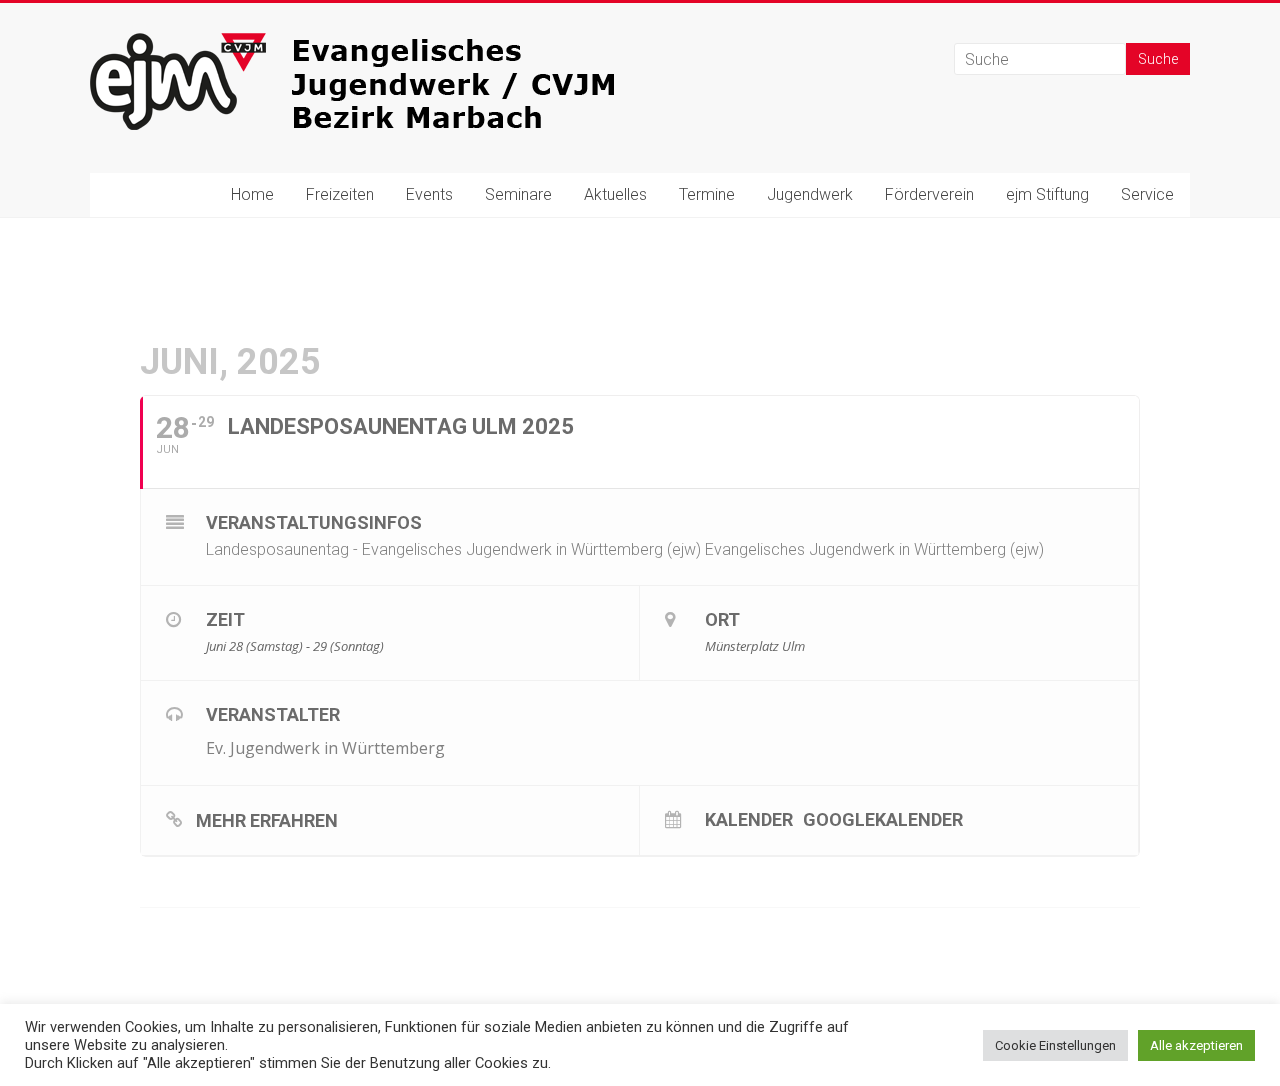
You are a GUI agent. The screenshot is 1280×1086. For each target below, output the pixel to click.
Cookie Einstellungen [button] (1055, 1045)
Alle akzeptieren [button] (1196, 1045)
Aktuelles (615, 194)
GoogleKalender (883, 819)
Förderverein (929, 194)
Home (252, 194)
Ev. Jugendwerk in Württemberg (325, 748)
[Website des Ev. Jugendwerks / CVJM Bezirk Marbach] (390, 42)
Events (429, 194)
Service (1147, 194)
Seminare (518, 194)
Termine (707, 194)
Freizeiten (340, 194)
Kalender (749, 819)
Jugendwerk (810, 194)
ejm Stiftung (1047, 194)
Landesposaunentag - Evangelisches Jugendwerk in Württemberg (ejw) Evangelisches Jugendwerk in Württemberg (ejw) (625, 549)
